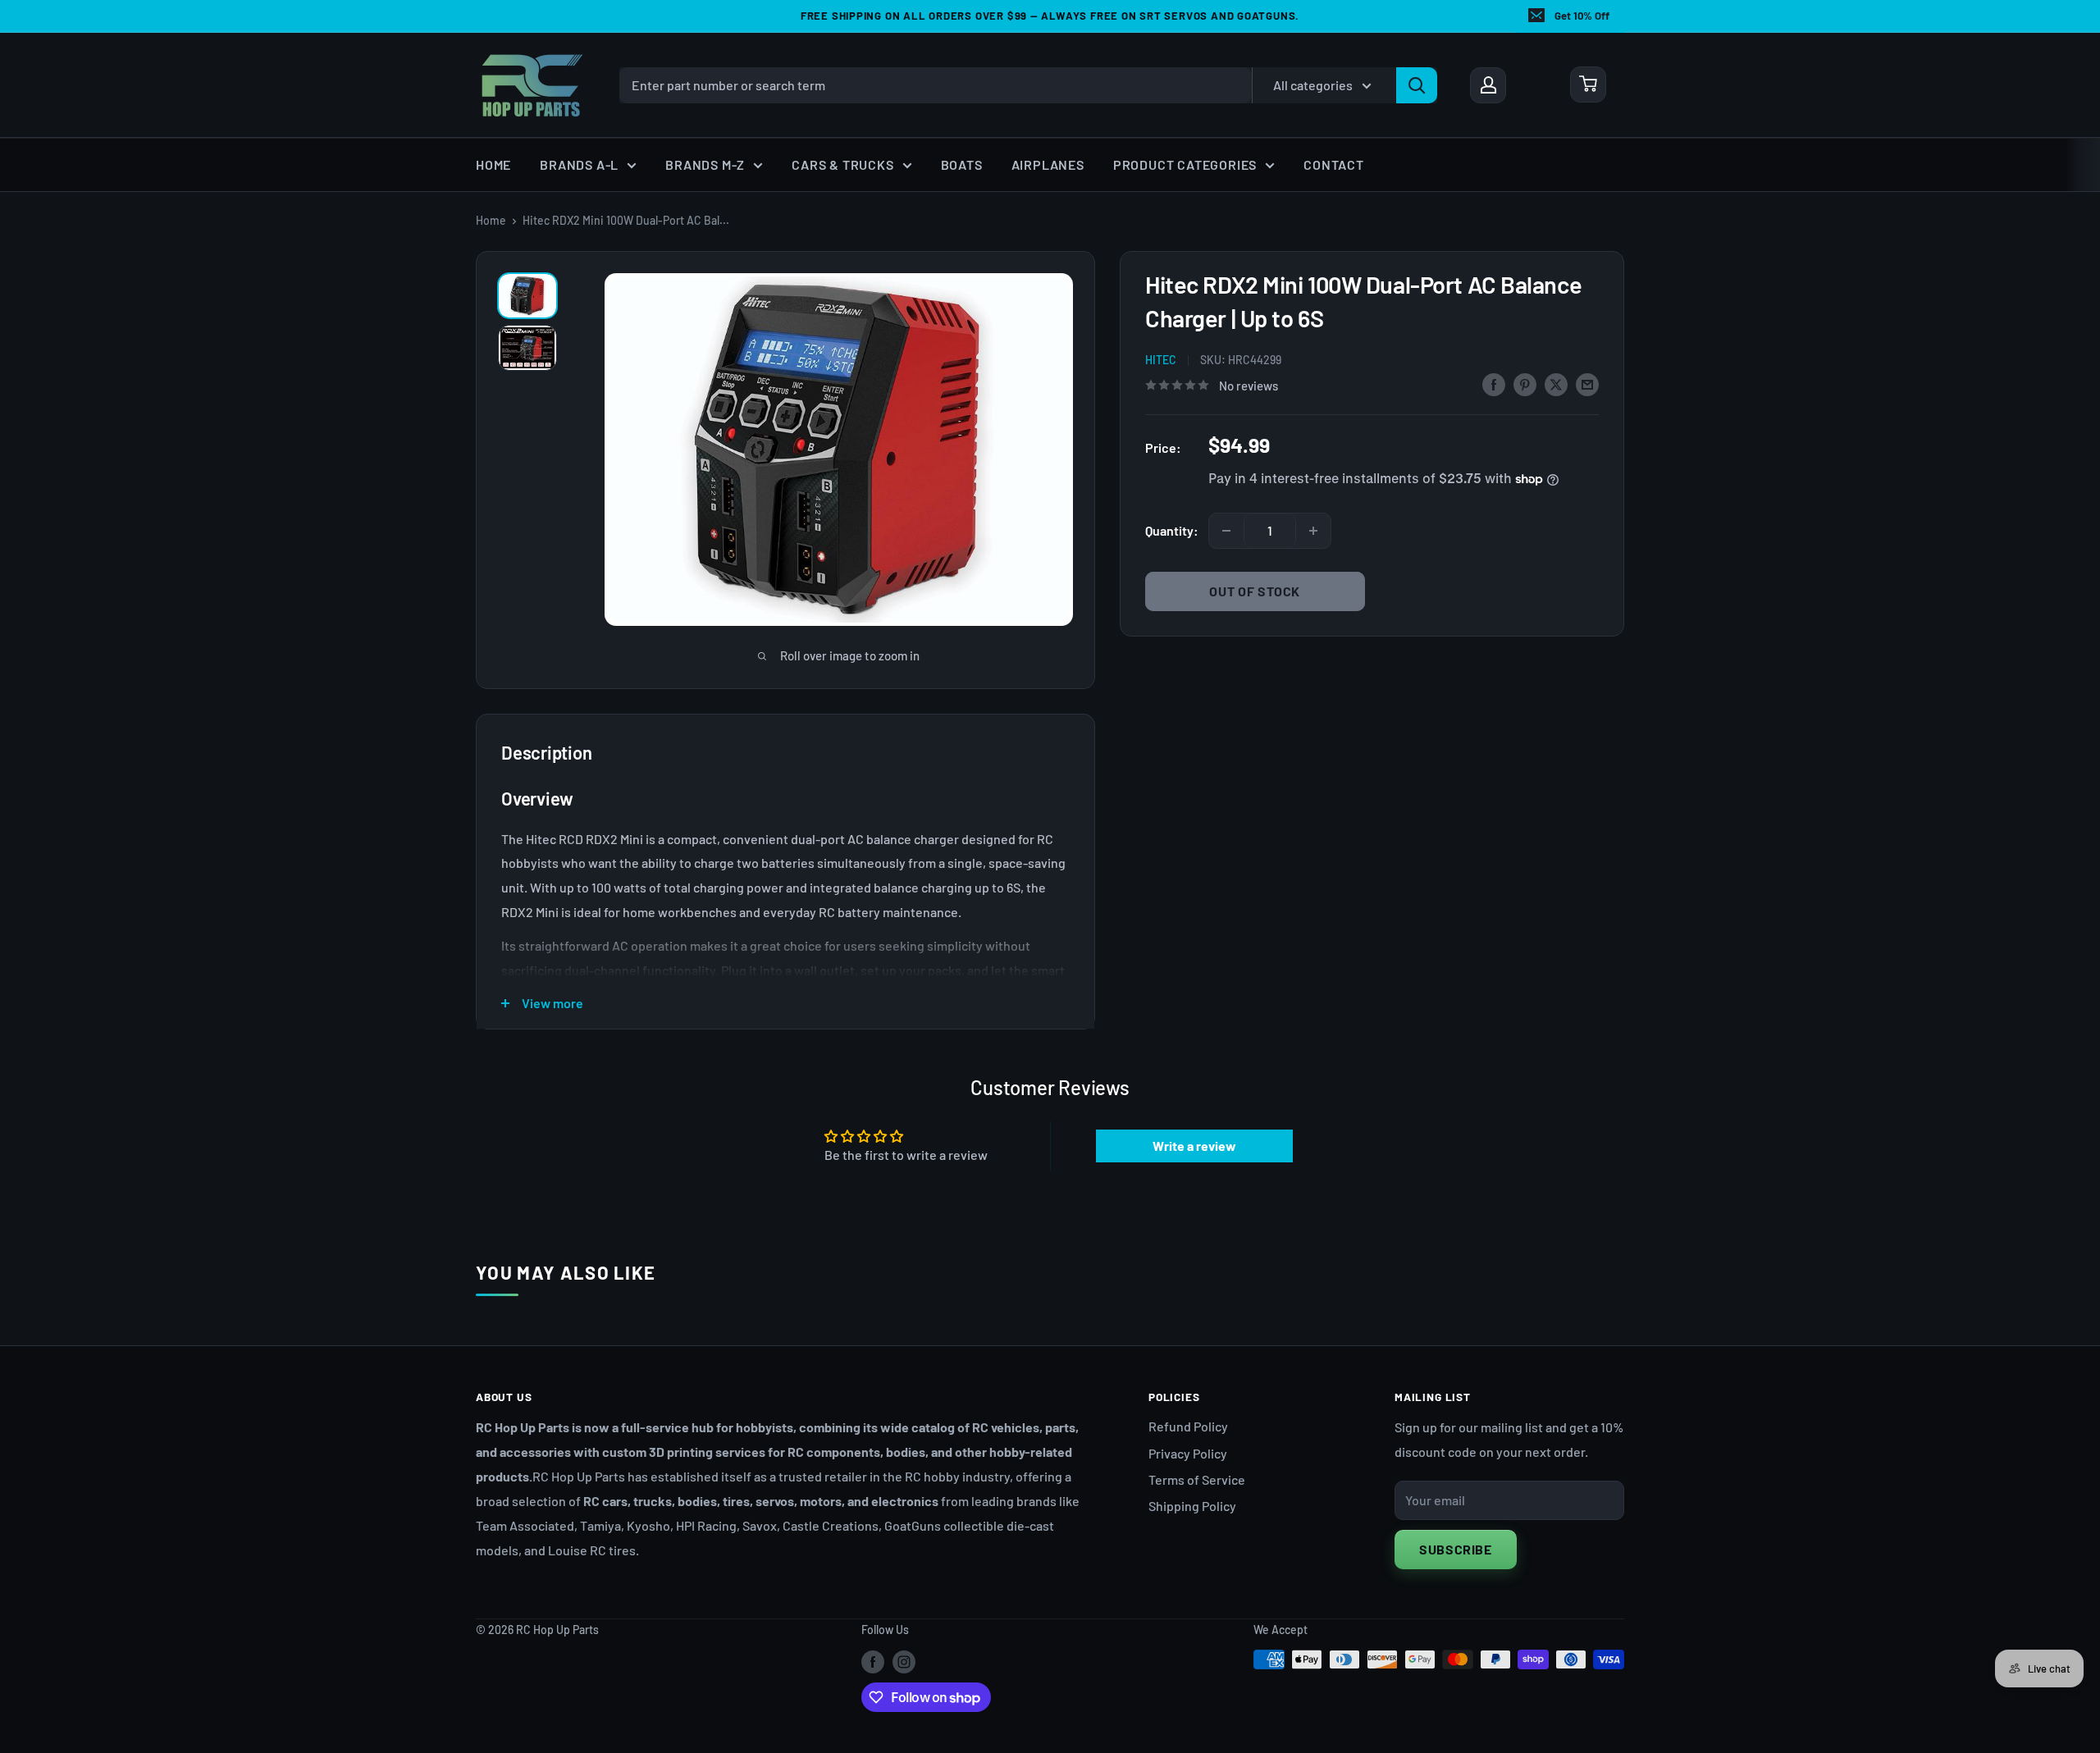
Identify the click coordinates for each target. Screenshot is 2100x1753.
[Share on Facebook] (1494, 383)
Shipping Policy (1192, 1506)
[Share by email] (1587, 383)
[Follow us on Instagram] (904, 1661)
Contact (1334, 164)
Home (493, 164)
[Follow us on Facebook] (873, 1661)
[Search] (1417, 84)
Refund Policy (1188, 1426)
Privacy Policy (1188, 1453)
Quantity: (1172, 530)
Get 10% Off (1582, 16)
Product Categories (1185, 164)
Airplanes (1048, 164)
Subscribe (1456, 1549)
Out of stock (1255, 591)
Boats (962, 164)
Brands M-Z (705, 164)
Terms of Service (1197, 1479)
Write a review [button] (1194, 1146)
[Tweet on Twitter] (1556, 383)
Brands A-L (579, 164)
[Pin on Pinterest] (1525, 383)
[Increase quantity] (1313, 531)
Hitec (1161, 360)
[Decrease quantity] (1226, 531)
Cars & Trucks (842, 164)
